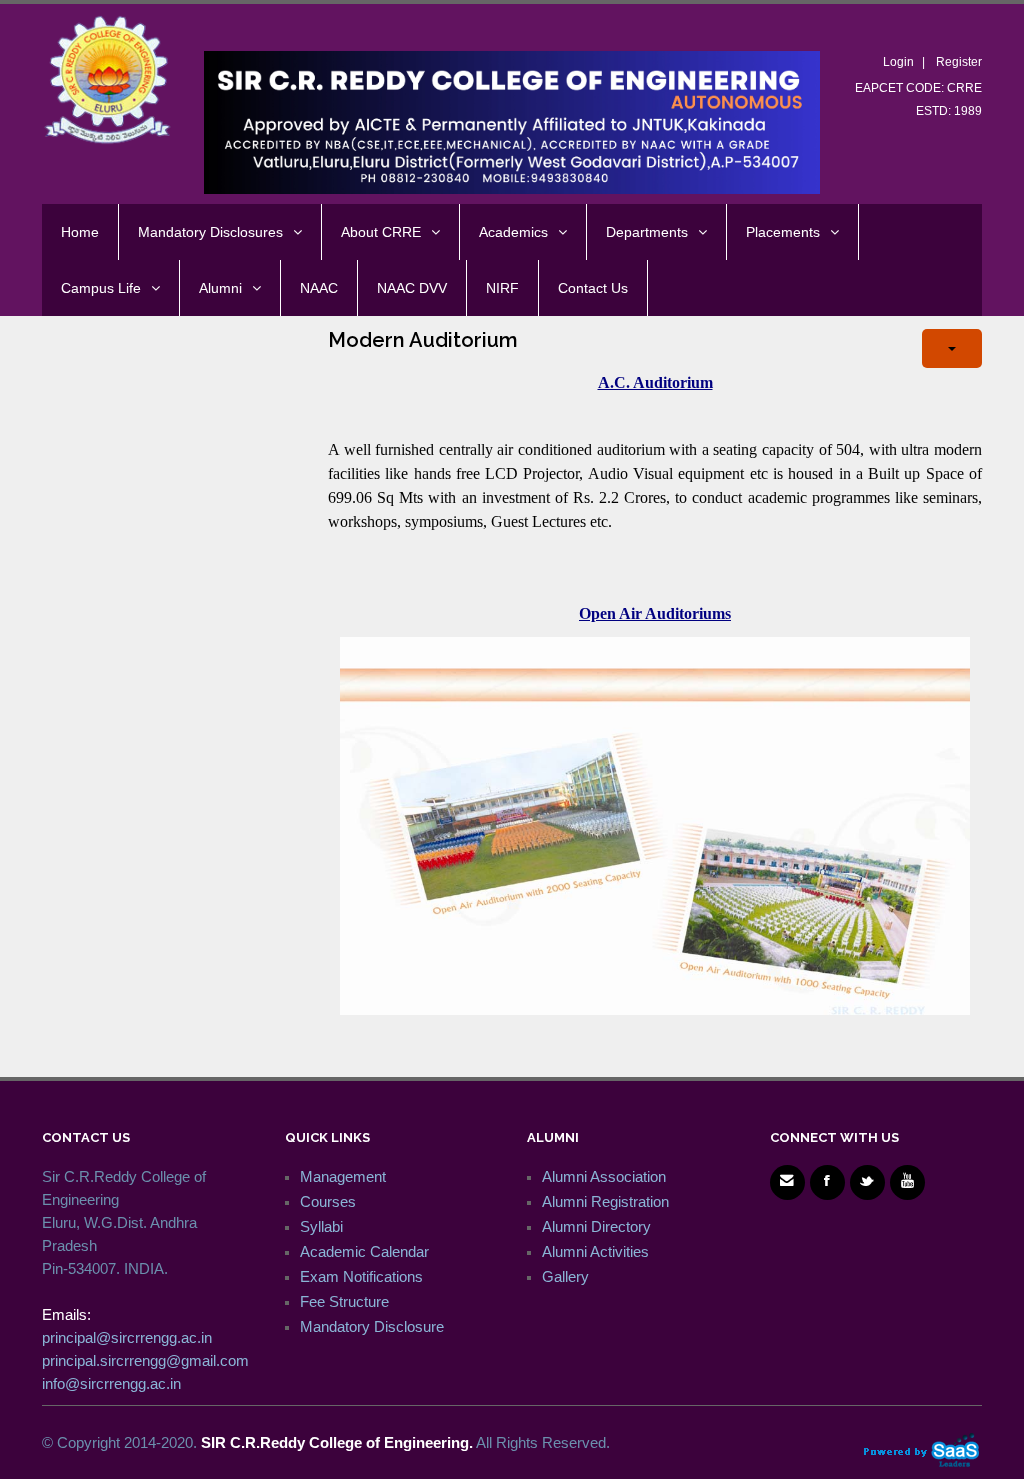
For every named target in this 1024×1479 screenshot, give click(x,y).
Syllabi (321, 1226)
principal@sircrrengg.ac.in (127, 1337)
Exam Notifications (361, 1276)
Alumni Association (604, 1176)
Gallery (565, 1276)
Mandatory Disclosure (372, 1326)
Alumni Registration (605, 1201)
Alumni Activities (595, 1251)
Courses (328, 1201)
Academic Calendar (364, 1251)
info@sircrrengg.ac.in (111, 1383)
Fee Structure (344, 1301)
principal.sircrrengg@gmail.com (145, 1360)
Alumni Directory (596, 1226)
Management (343, 1176)
